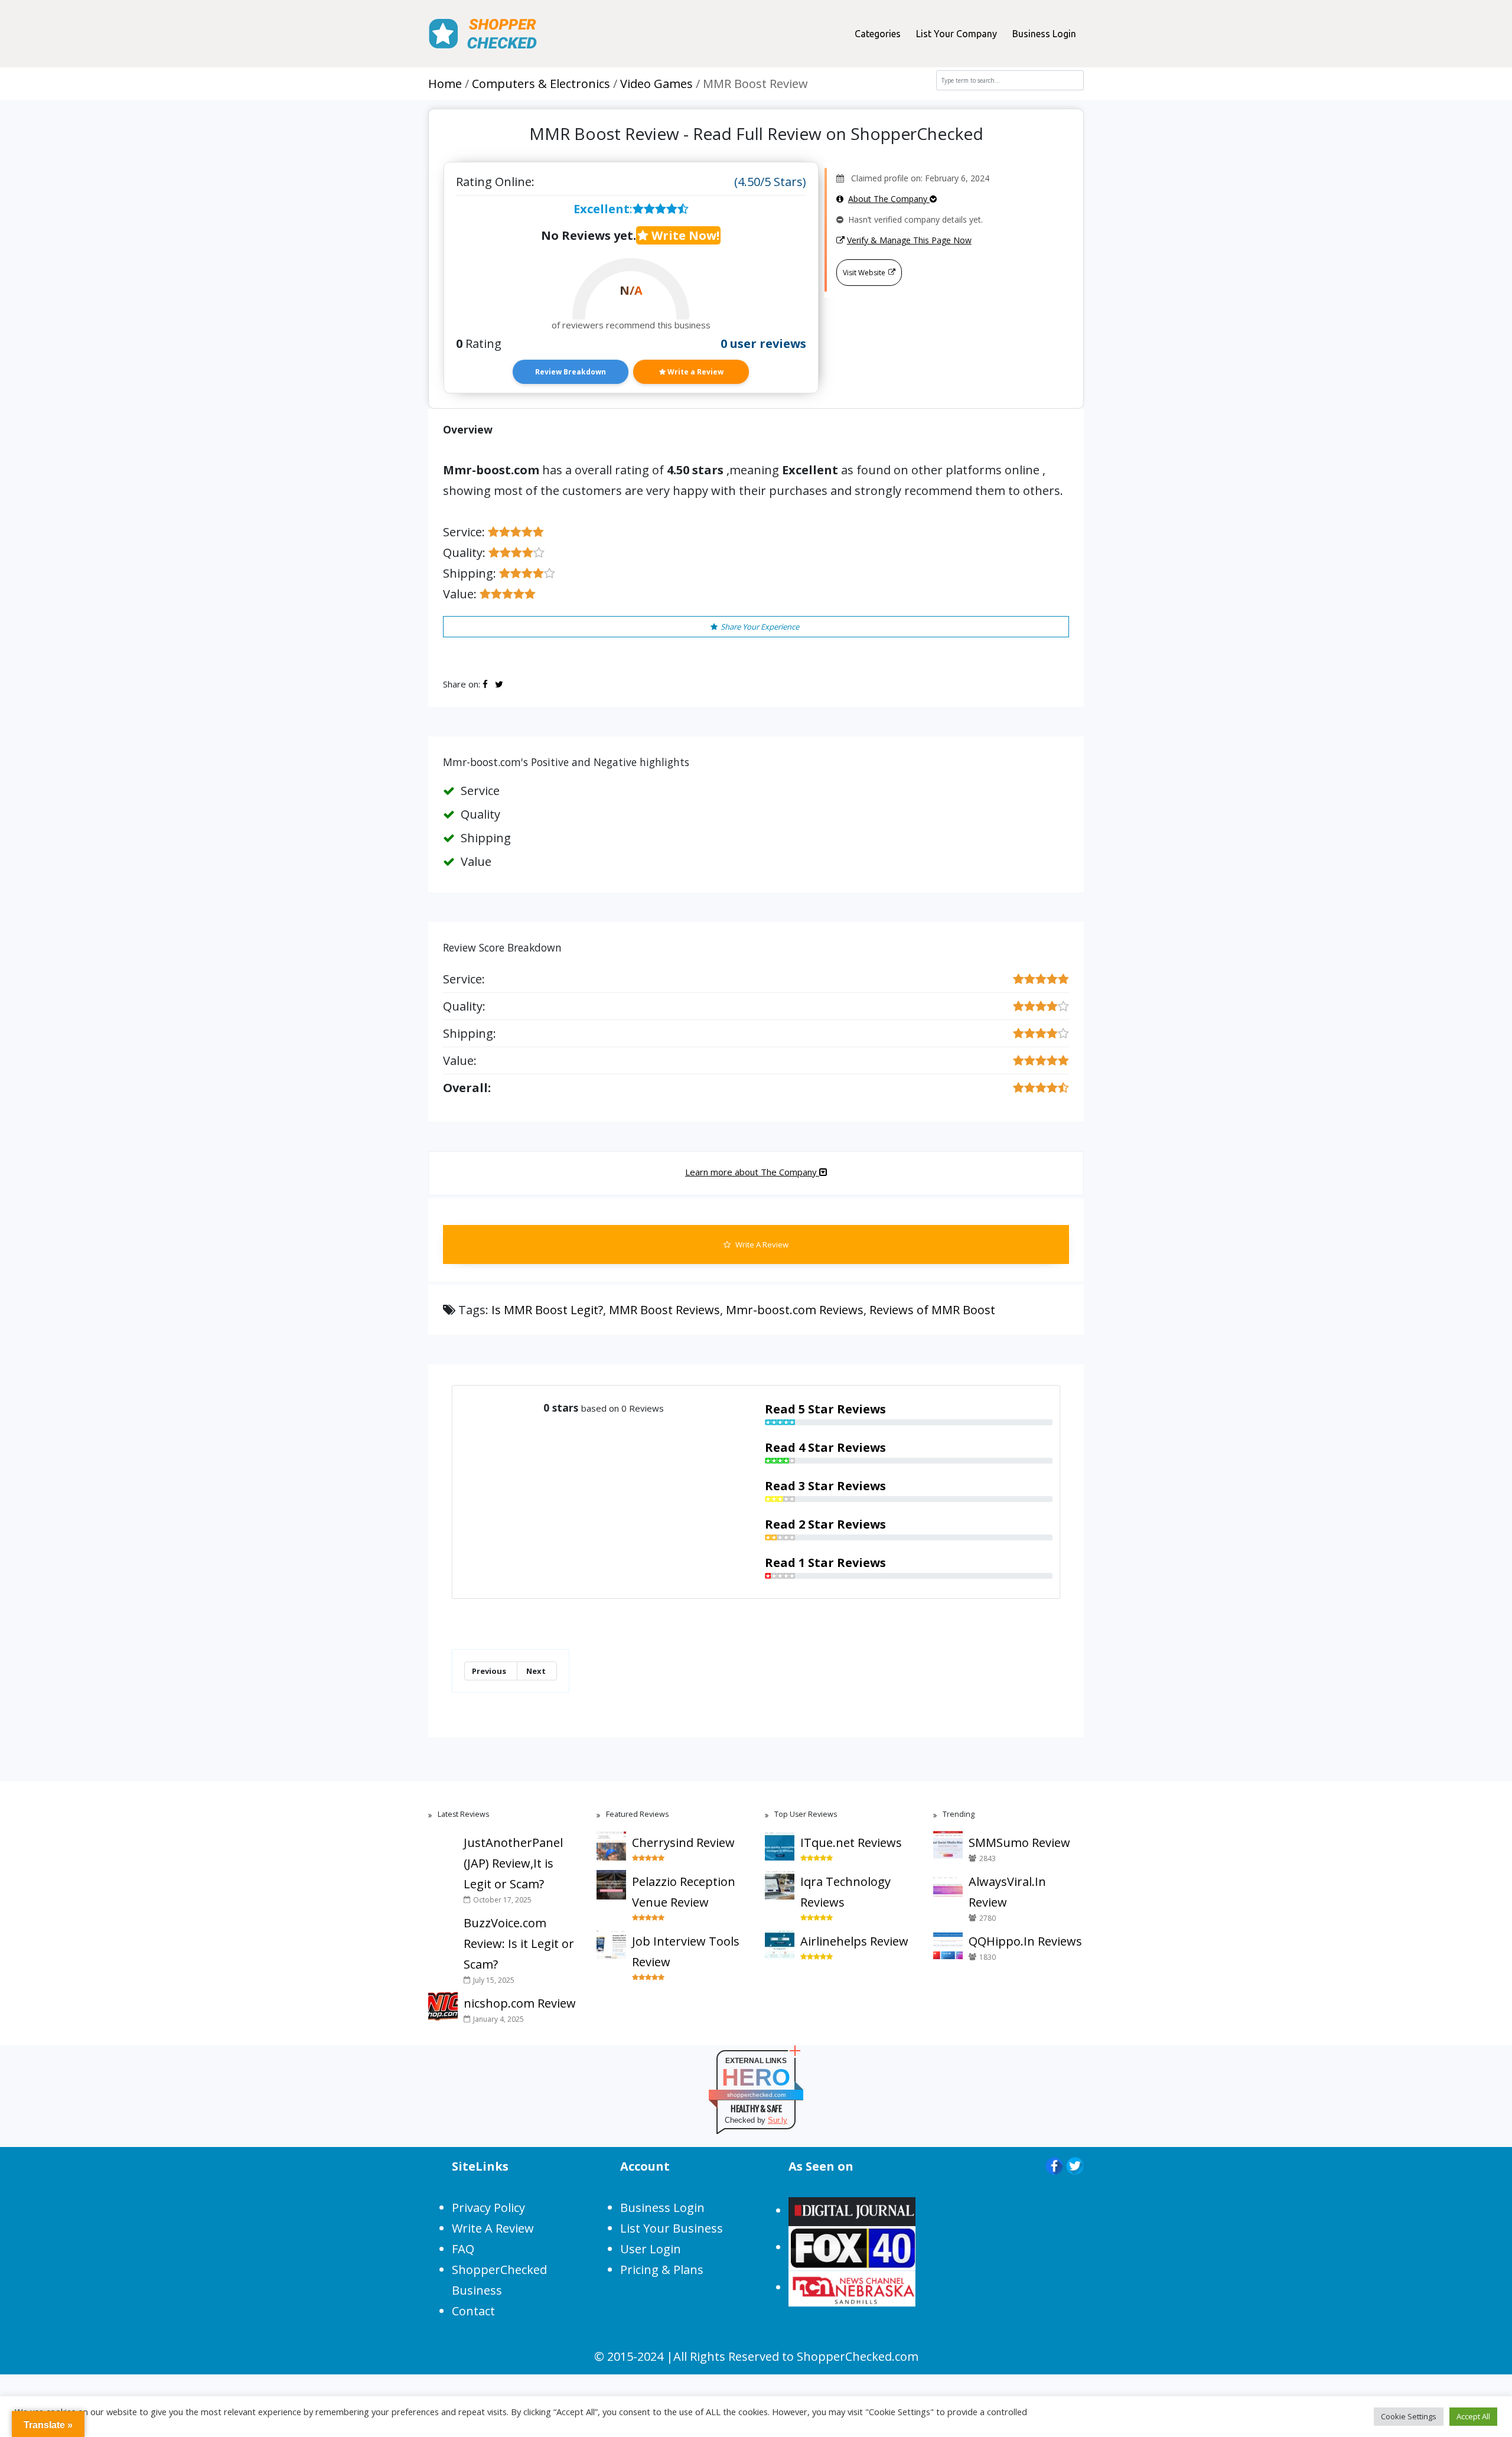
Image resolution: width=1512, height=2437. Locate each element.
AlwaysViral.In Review (1007, 1892)
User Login (651, 2249)
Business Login (1044, 34)
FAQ (463, 2249)
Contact (473, 2311)
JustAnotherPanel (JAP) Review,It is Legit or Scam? (513, 1863)
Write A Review (761, 1244)
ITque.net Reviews (851, 1843)
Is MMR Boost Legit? (547, 1310)
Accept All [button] (1473, 2416)
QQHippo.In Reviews (1025, 1941)
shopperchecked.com (756, 2095)
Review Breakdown (571, 372)
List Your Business (672, 2228)
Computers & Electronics (541, 84)
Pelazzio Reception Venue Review (684, 1892)
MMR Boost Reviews (664, 1310)
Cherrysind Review (683, 1843)
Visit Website (864, 273)
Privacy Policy (488, 2208)
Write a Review (695, 372)
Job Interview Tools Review (686, 1951)
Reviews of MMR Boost (932, 1310)
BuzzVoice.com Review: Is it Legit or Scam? (519, 1944)
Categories (878, 34)
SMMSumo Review (1019, 1843)
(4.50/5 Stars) (770, 182)
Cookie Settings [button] (1409, 2416)
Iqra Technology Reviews (845, 1892)
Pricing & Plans (662, 2270)
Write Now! (684, 235)
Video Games (656, 84)
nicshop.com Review (520, 2003)
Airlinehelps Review (854, 1941)
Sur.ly (778, 2120)
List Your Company (957, 34)
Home (445, 84)
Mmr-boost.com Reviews (795, 1310)
